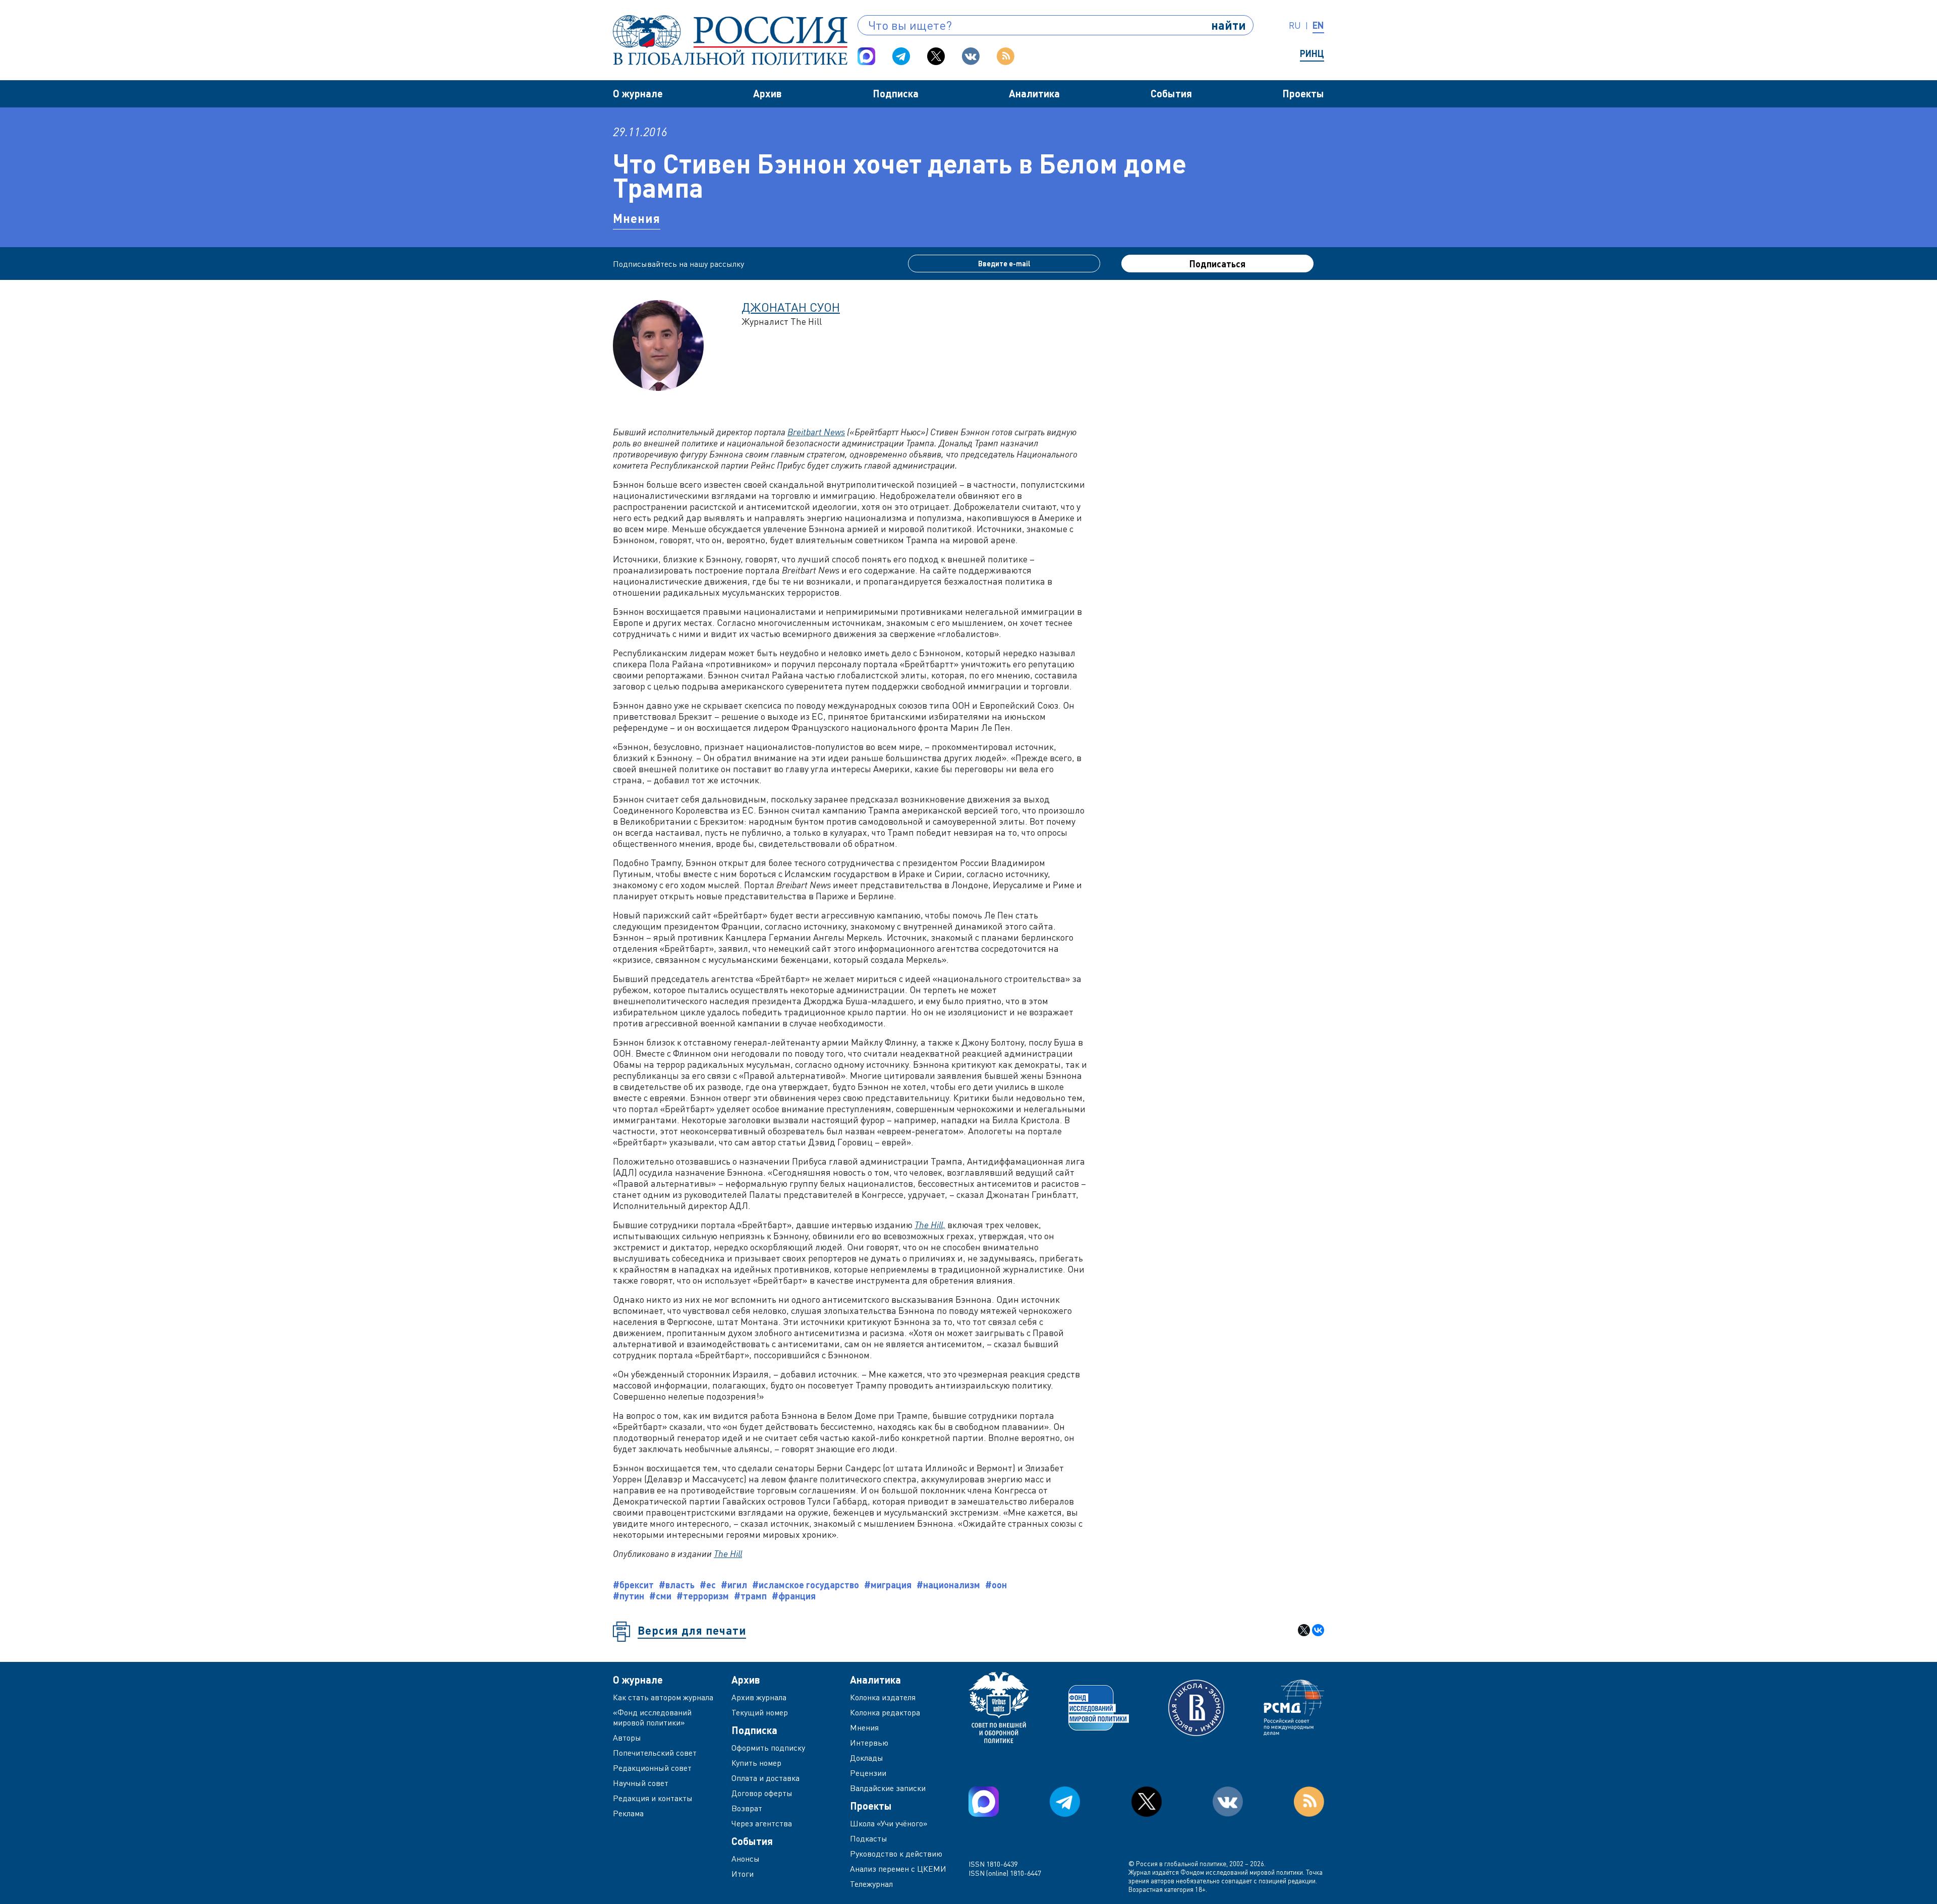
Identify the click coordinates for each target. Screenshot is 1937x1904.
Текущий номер (760, 1712)
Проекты (1303, 93)
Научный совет (641, 1783)
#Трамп (750, 1596)
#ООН (996, 1585)
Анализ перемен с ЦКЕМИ (898, 1869)
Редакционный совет (652, 1768)
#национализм (948, 1585)
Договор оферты (762, 1793)
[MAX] (866, 56)
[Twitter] (936, 56)
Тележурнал (871, 1884)
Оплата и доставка (765, 1778)
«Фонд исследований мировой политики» (652, 1717)
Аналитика (1034, 93)
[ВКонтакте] (1318, 1630)
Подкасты (869, 1838)
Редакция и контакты (653, 1798)
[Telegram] (901, 56)
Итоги (743, 1874)
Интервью (869, 1743)
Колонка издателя (883, 1697)
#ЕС (708, 1585)
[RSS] (1006, 56)
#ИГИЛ (734, 1585)
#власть (677, 1585)
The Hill (728, 1553)
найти (1229, 25)
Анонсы (746, 1859)
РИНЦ (1312, 53)
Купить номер (756, 1763)
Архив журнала (759, 1697)
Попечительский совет (655, 1753)
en (1318, 25)
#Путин (629, 1596)
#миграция (888, 1585)
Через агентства (762, 1823)
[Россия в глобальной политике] (730, 40)
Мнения (637, 218)
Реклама (628, 1813)
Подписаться (1217, 264)
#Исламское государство (806, 1585)
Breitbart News (816, 432)
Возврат (747, 1808)
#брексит (633, 1585)
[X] (1304, 1630)
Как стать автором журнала (663, 1697)
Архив (767, 93)
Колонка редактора (885, 1712)
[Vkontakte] (971, 56)
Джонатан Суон (791, 307)
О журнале (638, 93)
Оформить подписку (768, 1748)
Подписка (896, 93)
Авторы (627, 1738)
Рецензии (868, 1773)
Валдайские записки (888, 1788)
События (1171, 93)
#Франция (794, 1596)
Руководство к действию (896, 1854)
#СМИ (660, 1596)
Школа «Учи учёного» (889, 1823)
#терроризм (703, 1596)
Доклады (867, 1758)
